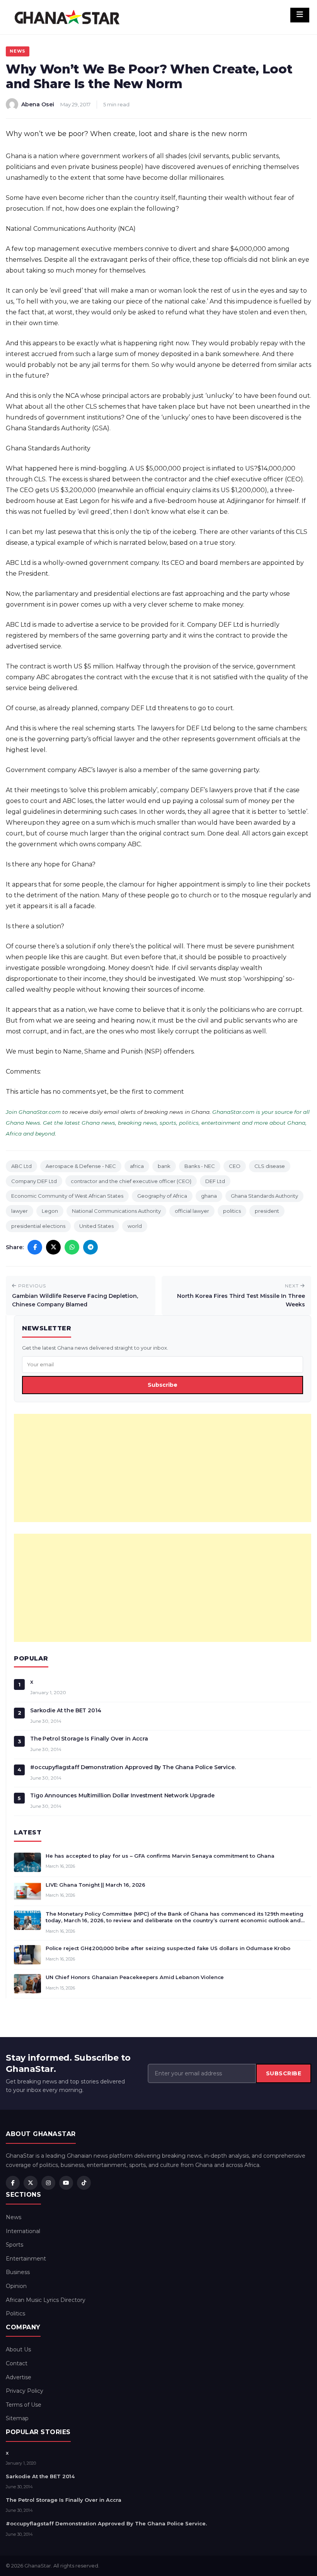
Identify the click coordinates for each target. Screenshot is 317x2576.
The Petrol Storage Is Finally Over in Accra (89, 1739)
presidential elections (38, 1226)
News (18, 51)
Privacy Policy (25, 2391)
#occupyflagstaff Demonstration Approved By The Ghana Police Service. (133, 1767)
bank (164, 1166)
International (23, 2231)
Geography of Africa (162, 1196)
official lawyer (192, 1211)
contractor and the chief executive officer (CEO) (131, 1181)
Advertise (19, 2377)
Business (18, 2272)
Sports (14, 2245)
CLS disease (270, 1166)
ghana (209, 1196)
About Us (18, 2349)
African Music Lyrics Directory (46, 2300)
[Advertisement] (163, 1468)
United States (96, 1226)
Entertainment (26, 2259)
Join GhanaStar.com (33, 1112)
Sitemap (17, 2418)
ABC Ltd (21, 1166)
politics (232, 1211)
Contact (17, 2363)
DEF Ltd (215, 1181)
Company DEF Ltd (34, 1181)
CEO (235, 1166)
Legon (50, 1211)
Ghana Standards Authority (264, 1196)
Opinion (16, 2286)
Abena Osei (38, 104)
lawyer (20, 1211)
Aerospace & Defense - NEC (81, 1166)
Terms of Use (24, 2405)
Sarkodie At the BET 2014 (66, 1710)
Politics (15, 2313)
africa (137, 1166)
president (267, 1211)
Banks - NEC (200, 1166)
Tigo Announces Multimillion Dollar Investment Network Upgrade (122, 1795)
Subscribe (163, 1385)
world (135, 1226)
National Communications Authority (116, 1211)
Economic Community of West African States (67, 1196)
